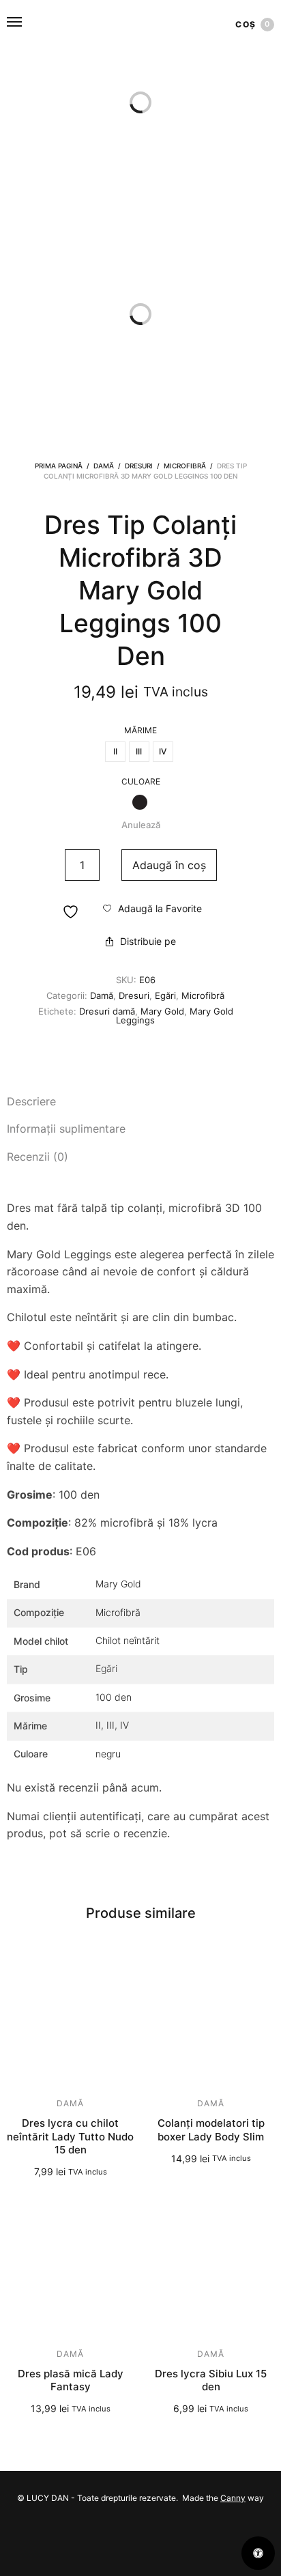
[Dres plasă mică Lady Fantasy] (70, 2270)
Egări (165, 995)
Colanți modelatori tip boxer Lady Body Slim (211, 2130)
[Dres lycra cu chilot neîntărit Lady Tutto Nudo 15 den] (70, 2020)
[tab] (140, 1102)
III (110, 1725)
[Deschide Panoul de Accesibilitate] (258, 2553)
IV (124, 1725)
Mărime (140, 731)
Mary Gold (162, 1011)
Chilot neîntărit (128, 1640)
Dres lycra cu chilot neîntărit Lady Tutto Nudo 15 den (70, 2136)
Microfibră (185, 466)
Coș (253, 24)
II (98, 1725)
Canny (233, 2498)
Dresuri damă (107, 1011)
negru (108, 1754)
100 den (114, 1697)
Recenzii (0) (38, 1157)
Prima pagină (59, 466)
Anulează (141, 825)
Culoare (141, 782)
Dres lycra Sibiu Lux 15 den (211, 2380)
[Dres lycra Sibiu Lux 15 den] (211, 2270)
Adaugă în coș (169, 865)
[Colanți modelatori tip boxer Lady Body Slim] (211, 2020)
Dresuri (139, 466)
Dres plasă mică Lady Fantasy (71, 2380)
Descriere (31, 1101)
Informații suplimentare (66, 1129)
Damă (104, 466)
